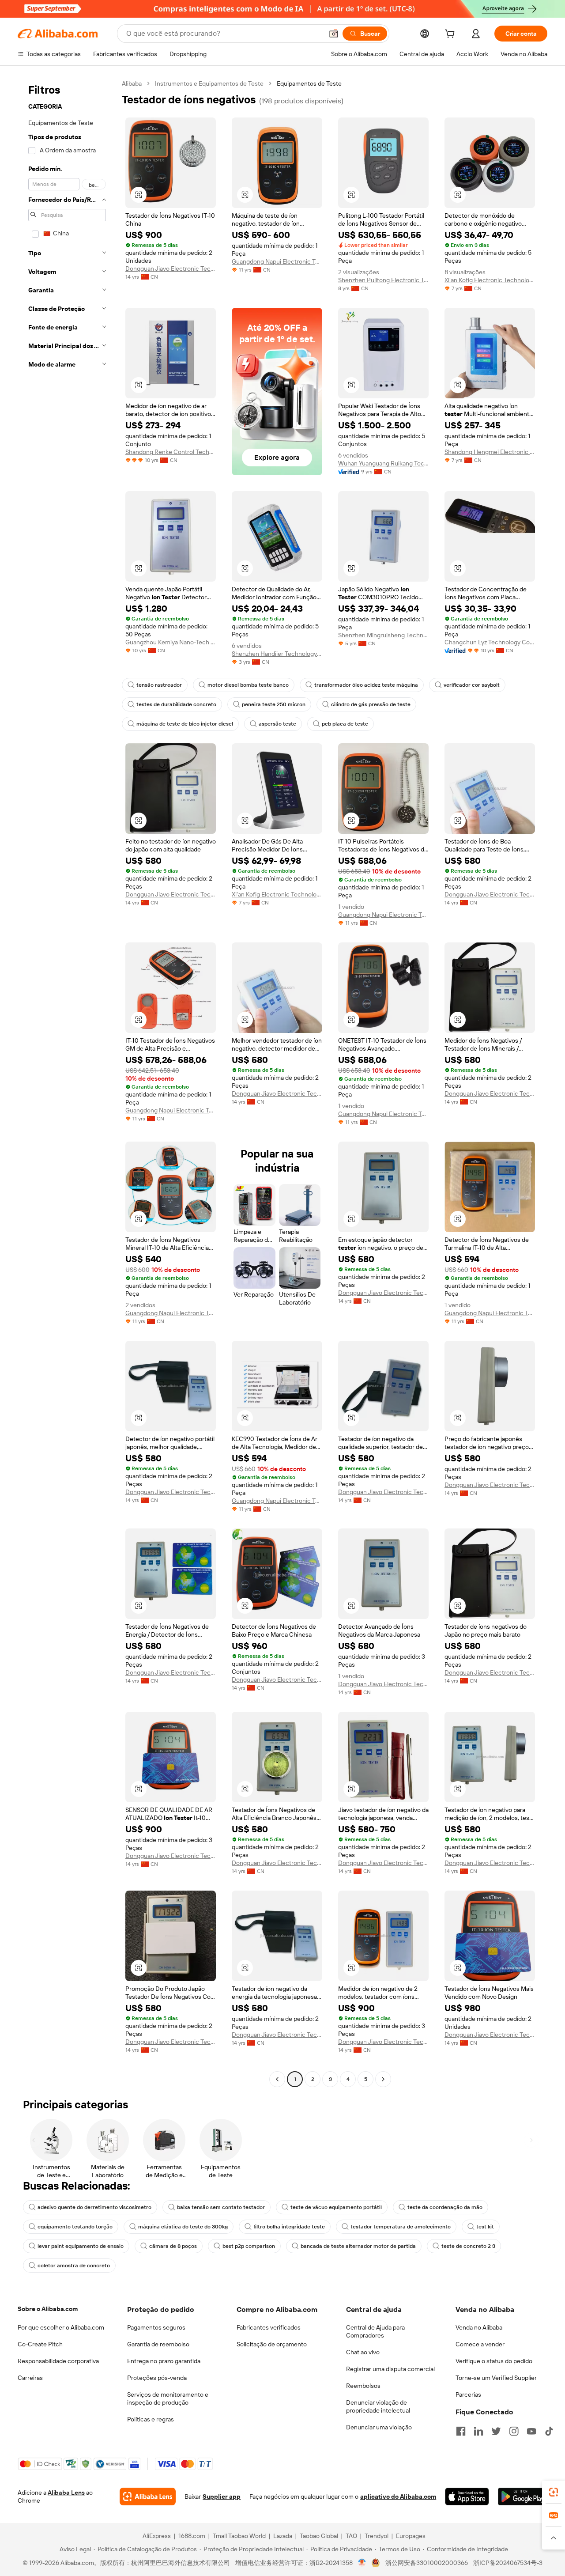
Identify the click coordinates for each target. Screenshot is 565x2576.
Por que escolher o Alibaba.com (61, 2327)
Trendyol (377, 2536)
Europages (411, 2536)
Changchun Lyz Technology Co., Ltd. (490, 642)
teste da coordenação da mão (445, 2207)
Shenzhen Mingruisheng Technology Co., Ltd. (383, 635)
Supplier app (222, 2497)
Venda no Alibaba (479, 2327)
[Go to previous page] (277, 2079)
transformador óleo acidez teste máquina (366, 685)
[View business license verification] (362, 2563)
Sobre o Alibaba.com (48, 2309)
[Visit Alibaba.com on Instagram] (514, 2431)
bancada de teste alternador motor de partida (358, 2246)
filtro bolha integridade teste (289, 2227)
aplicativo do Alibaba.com (398, 2497)
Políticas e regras (151, 2419)
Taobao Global (319, 2536)
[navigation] (67, 1082)
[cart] (452, 35)
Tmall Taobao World (239, 2536)
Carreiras (30, 2378)
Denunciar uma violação (379, 2427)
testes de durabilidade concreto (176, 704)
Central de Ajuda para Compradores (375, 2331)
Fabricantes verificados (269, 2327)
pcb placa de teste (345, 724)
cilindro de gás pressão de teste (371, 704)
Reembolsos (363, 2386)
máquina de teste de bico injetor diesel (185, 724)
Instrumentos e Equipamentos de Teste (209, 83)
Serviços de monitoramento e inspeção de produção (168, 2398)
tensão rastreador (159, 685)
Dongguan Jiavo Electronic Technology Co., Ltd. (171, 269)
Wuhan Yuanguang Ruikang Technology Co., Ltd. (383, 463)
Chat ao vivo (363, 2352)
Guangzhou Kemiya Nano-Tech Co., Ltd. (171, 642)
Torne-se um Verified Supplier (496, 2378)
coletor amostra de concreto (74, 2266)
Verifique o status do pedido (494, 2361)
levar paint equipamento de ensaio (81, 2246)
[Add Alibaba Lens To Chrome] (148, 2497)
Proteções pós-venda (157, 2378)
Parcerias (468, 2394)
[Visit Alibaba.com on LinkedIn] (478, 2431)
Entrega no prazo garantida (164, 2361)
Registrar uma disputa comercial (390, 2369)
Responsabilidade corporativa (58, 2361)
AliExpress (157, 2536)
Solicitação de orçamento (272, 2344)
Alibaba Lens (66, 2493)
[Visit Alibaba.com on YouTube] (531, 2431)
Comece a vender (480, 2344)
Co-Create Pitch (40, 2344)
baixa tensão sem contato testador (221, 2207)
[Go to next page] (383, 2079)
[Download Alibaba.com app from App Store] (467, 2497)
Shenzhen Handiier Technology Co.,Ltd (277, 654)
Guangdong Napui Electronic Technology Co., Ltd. (277, 261)
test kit (485, 2227)
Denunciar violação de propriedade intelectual (378, 2406)
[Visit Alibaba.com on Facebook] (461, 2431)
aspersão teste (277, 724)
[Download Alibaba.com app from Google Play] (523, 2497)
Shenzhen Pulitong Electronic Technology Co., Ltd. (383, 280)
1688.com (192, 2536)
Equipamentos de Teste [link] (309, 83)
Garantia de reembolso (158, 2344)
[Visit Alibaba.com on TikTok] (549, 2431)
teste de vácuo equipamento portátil (336, 2207)
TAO (351, 2536)
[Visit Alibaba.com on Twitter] (496, 2431)
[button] (334, 34)
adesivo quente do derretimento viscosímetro (94, 2207)
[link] (554, 2492)
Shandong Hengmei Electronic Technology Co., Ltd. (490, 452)
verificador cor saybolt (472, 685)
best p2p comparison (249, 2246)
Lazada (283, 2536)
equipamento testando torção (75, 2227)
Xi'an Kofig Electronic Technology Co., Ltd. (490, 280)
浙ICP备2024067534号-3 (508, 2563)
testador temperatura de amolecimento (401, 2227)
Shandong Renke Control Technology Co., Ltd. (171, 452)
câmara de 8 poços (173, 2246)
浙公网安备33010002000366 (427, 2563)
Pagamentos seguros (156, 2327)
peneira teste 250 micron (274, 704)
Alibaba (132, 83)
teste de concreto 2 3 (468, 2246)
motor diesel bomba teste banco (248, 685)
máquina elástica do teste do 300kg (183, 2227)
